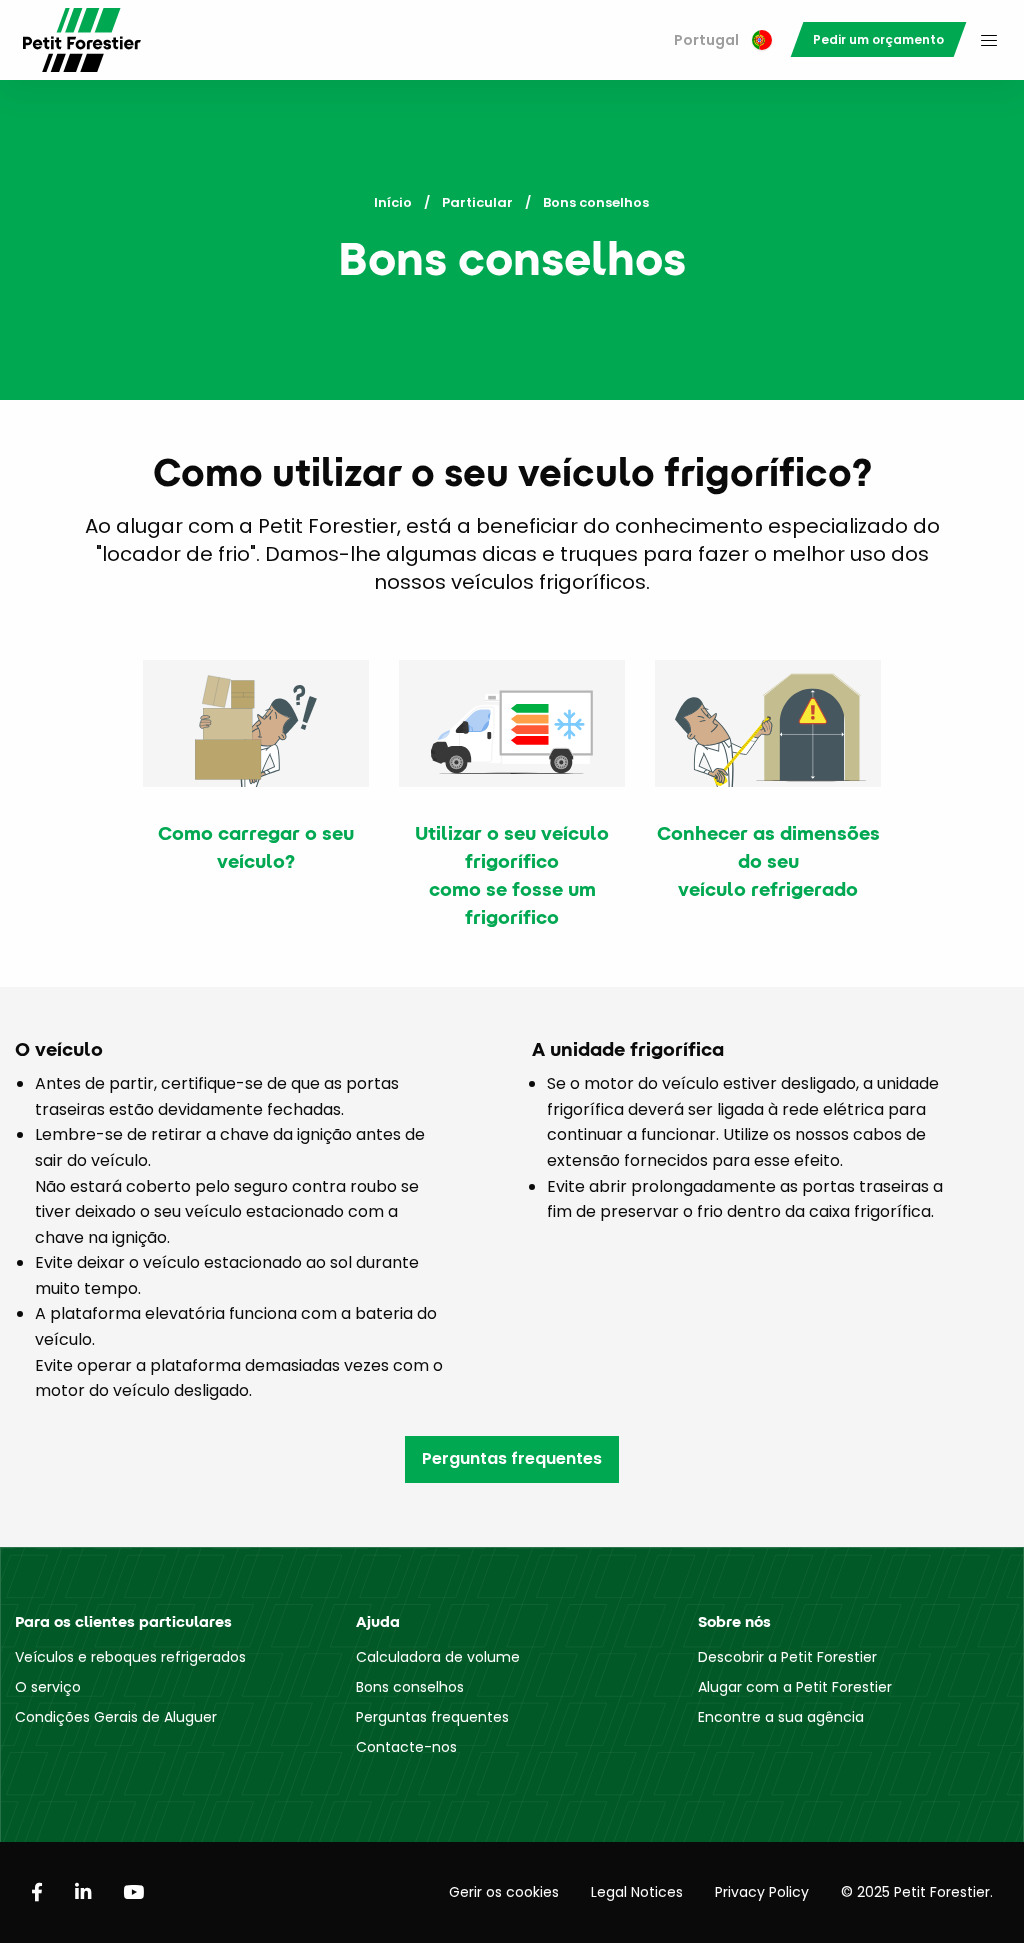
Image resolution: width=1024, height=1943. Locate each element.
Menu (989, 40)
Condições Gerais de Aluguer (116, 1717)
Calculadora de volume (438, 1657)
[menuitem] (723, 40)
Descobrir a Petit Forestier (787, 1657)
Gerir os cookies (504, 1892)
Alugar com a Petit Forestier (795, 1687)
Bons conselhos (410, 1687)
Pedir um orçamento (878, 39)
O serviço (48, 1687)
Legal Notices (637, 1892)
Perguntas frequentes (512, 1458)
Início (393, 202)
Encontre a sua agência (781, 1717)
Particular (477, 202)
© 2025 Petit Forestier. (917, 1892)
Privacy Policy (762, 1892)
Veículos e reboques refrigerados (130, 1657)
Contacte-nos (406, 1747)
